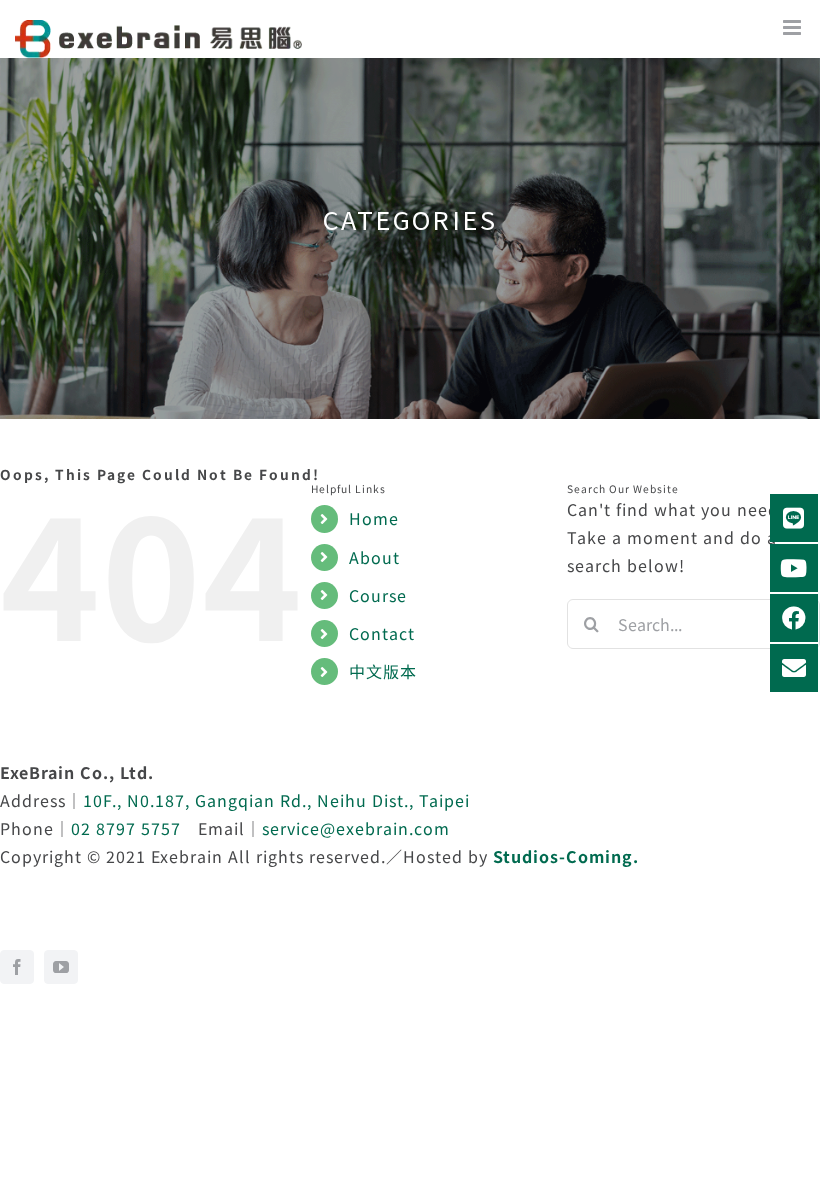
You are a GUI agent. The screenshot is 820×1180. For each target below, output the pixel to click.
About (374, 557)
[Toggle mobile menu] (801, 32)
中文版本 (383, 671)
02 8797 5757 (126, 828)
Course (378, 595)
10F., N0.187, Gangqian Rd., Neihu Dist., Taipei (276, 800)
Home (374, 518)
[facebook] (17, 967)
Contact (382, 633)
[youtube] (61, 967)
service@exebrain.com (356, 828)
